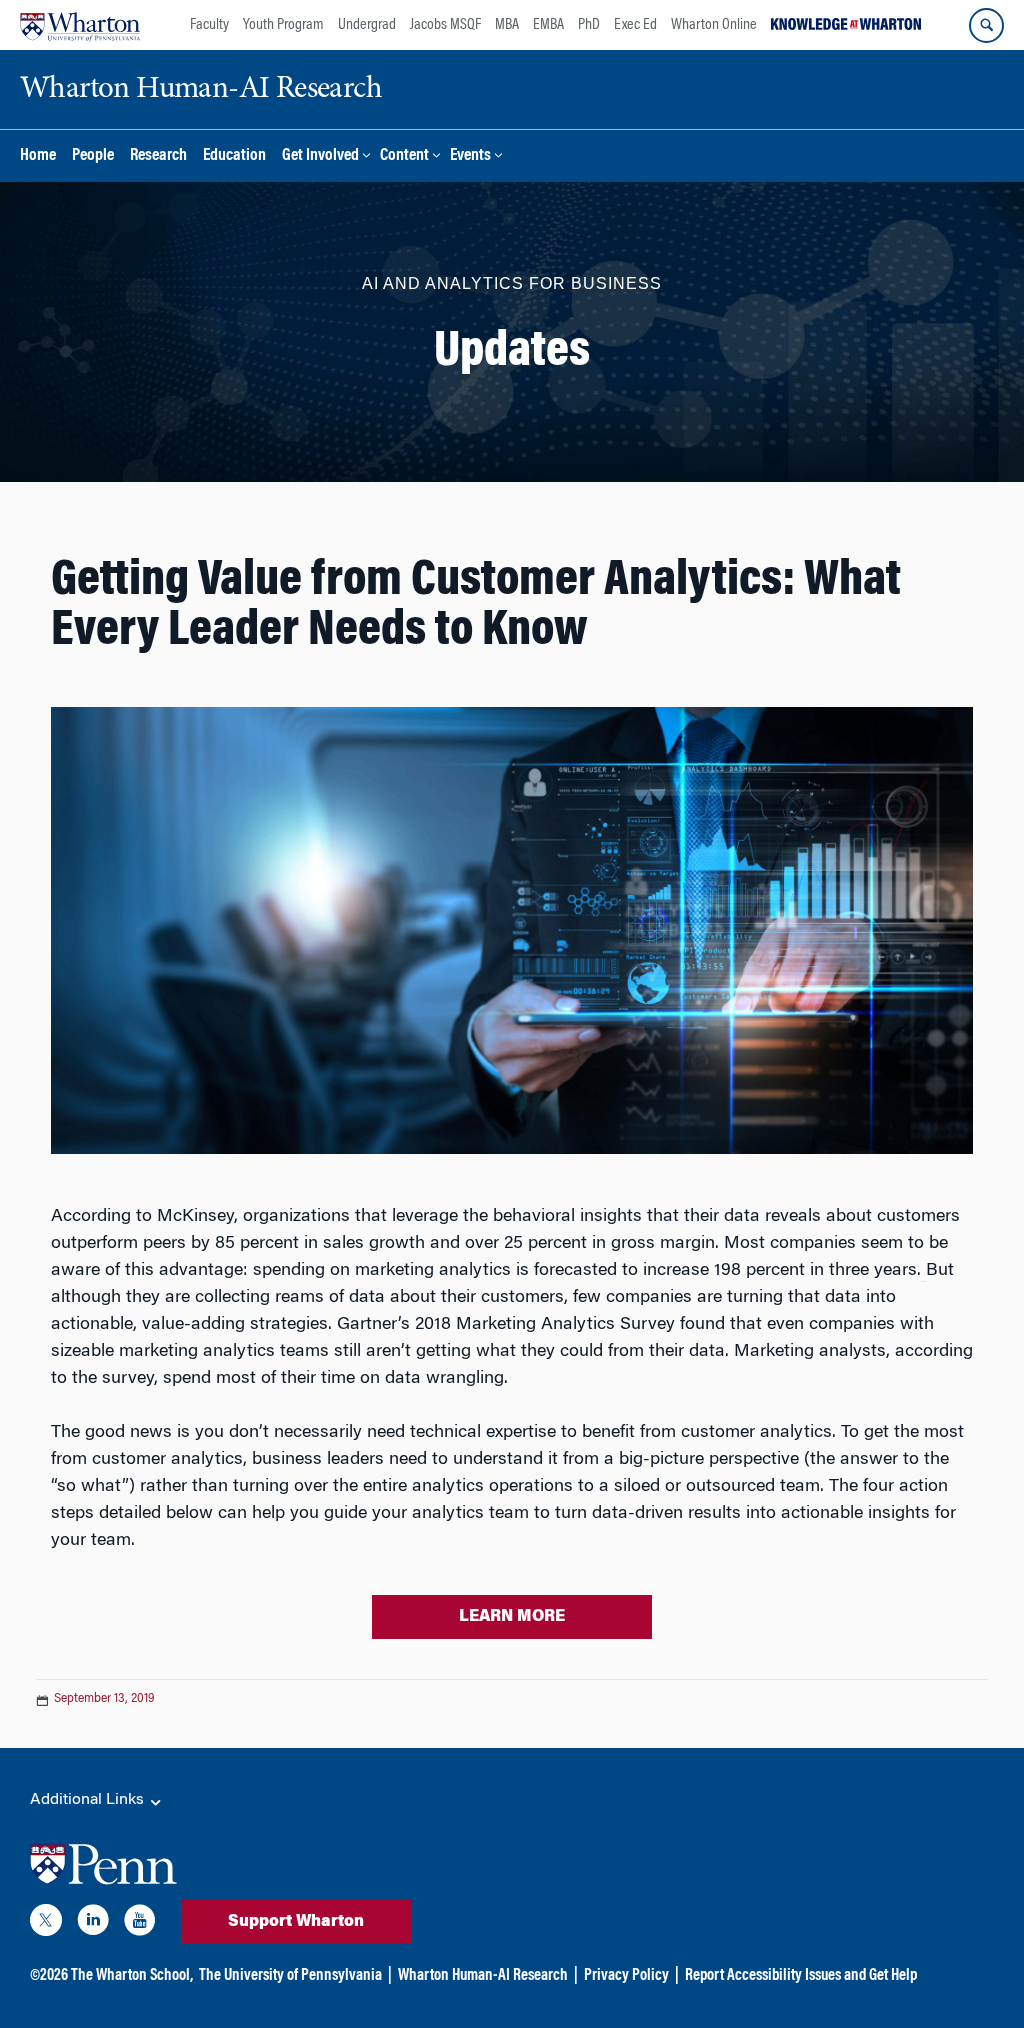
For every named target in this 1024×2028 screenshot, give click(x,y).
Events (470, 156)
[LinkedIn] (93, 1924)
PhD (589, 25)
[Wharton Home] (80, 25)
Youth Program (283, 25)
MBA (507, 25)
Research (158, 156)
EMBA (548, 25)
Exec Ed (635, 25)
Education (234, 156)
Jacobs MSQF (445, 25)
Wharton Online (714, 25)
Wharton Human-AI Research (483, 1976)
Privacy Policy (626, 1976)
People (93, 156)
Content (404, 156)
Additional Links (89, 1800)
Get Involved (320, 156)
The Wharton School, (132, 1976)
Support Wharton (296, 1922)
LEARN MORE (512, 1617)
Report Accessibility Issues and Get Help (801, 1976)
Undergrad (367, 25)
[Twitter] (46, 1924)
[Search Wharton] (986, 25)
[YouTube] (140, 1924)
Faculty (209, 25)
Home (38, 156)
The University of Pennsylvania (290, 1976)
